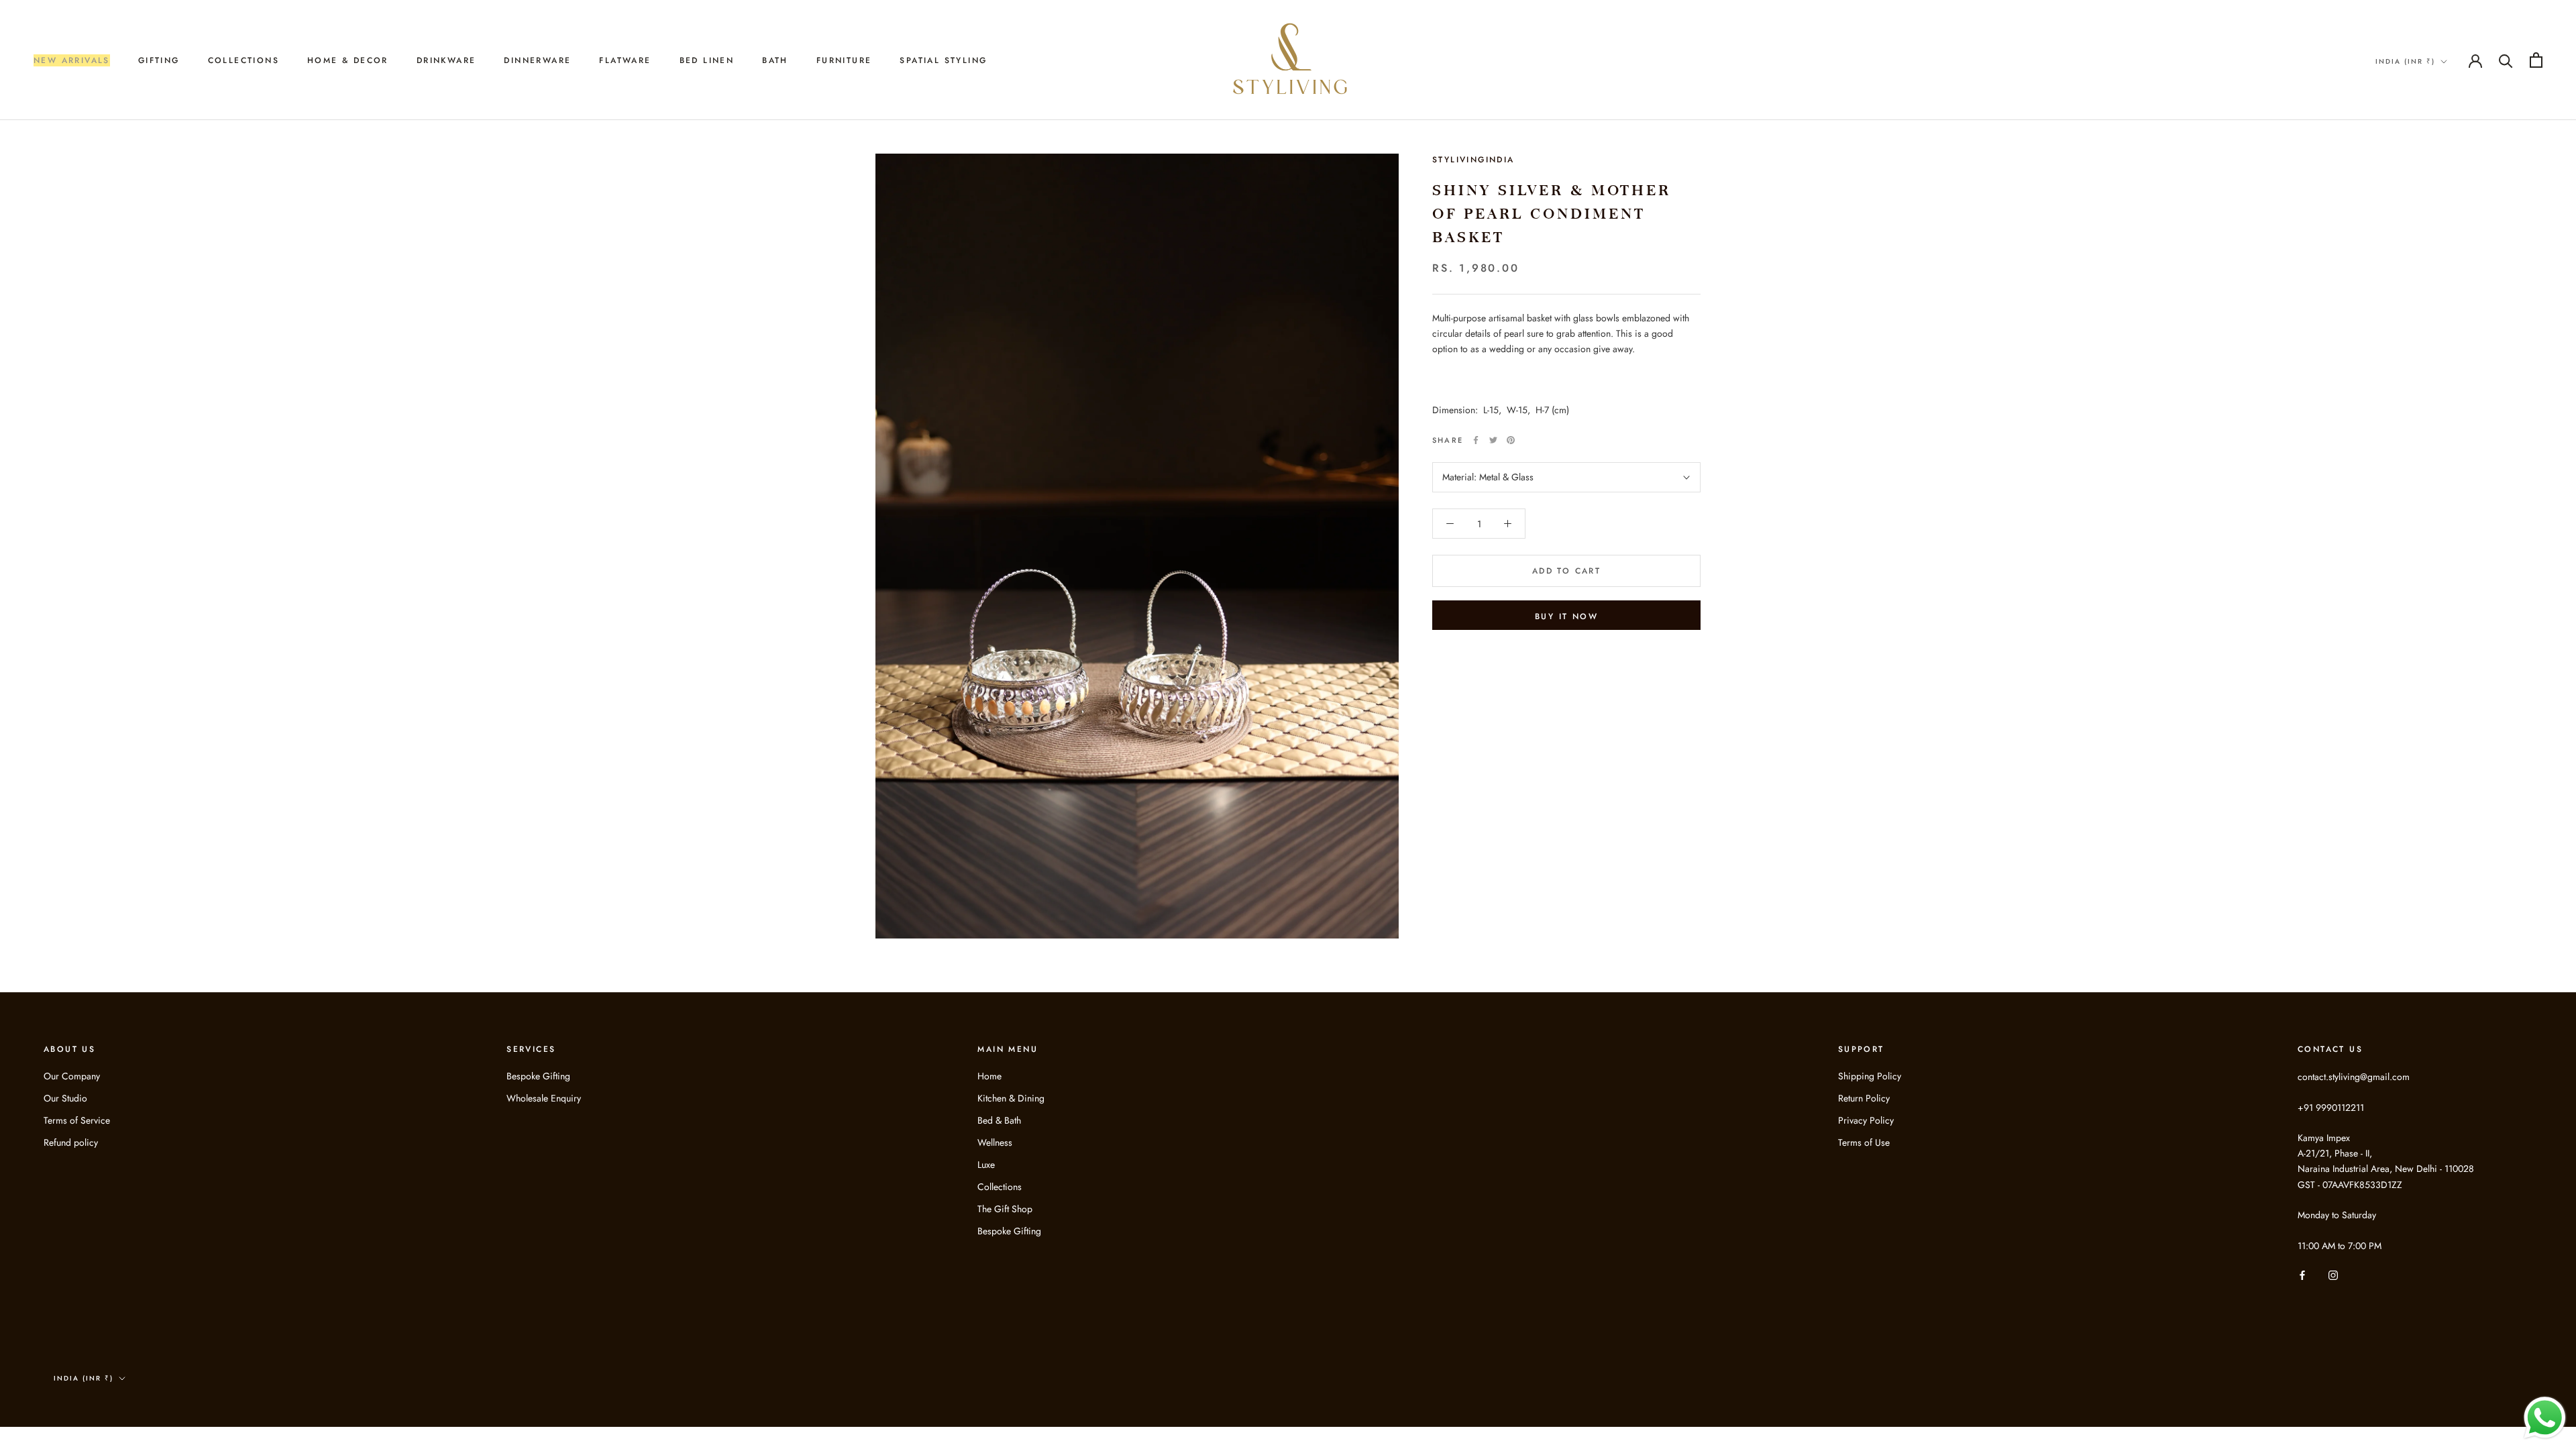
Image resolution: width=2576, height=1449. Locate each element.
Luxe (986, 1165)
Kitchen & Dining (1011, 1098)
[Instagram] (2333, 1275)
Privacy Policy (1866, 1120)
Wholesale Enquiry (544, 1098)
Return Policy (1864, 1098)
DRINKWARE (446, 60)
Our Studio (65, 1098)
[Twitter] (1493, 440)
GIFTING (159, 60)
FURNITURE (844, 60)
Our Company (72, 1076)
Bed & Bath (999, 1120)
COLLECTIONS (244, 60)
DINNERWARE (537, 60)
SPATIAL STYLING (943, 60)
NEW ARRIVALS (72, 60)
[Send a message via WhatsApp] (2545, 1418)
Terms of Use (1864, 1142)
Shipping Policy (1870, 1076)
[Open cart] (2536, 60)
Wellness (995, 1142)
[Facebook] (1476, 440)
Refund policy (71, 1142)
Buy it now (1566, 616)
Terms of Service (77, 1120)
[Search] (2506, 60)
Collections (1000, 1187)
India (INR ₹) (2405, 61)
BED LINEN (707, 60)
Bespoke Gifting (538, 1076)
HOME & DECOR (348, 60)
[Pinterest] (1511, 440)
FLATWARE (625, 60)
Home (989, 1076)
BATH (775, 60)
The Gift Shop (1005, 1209)
